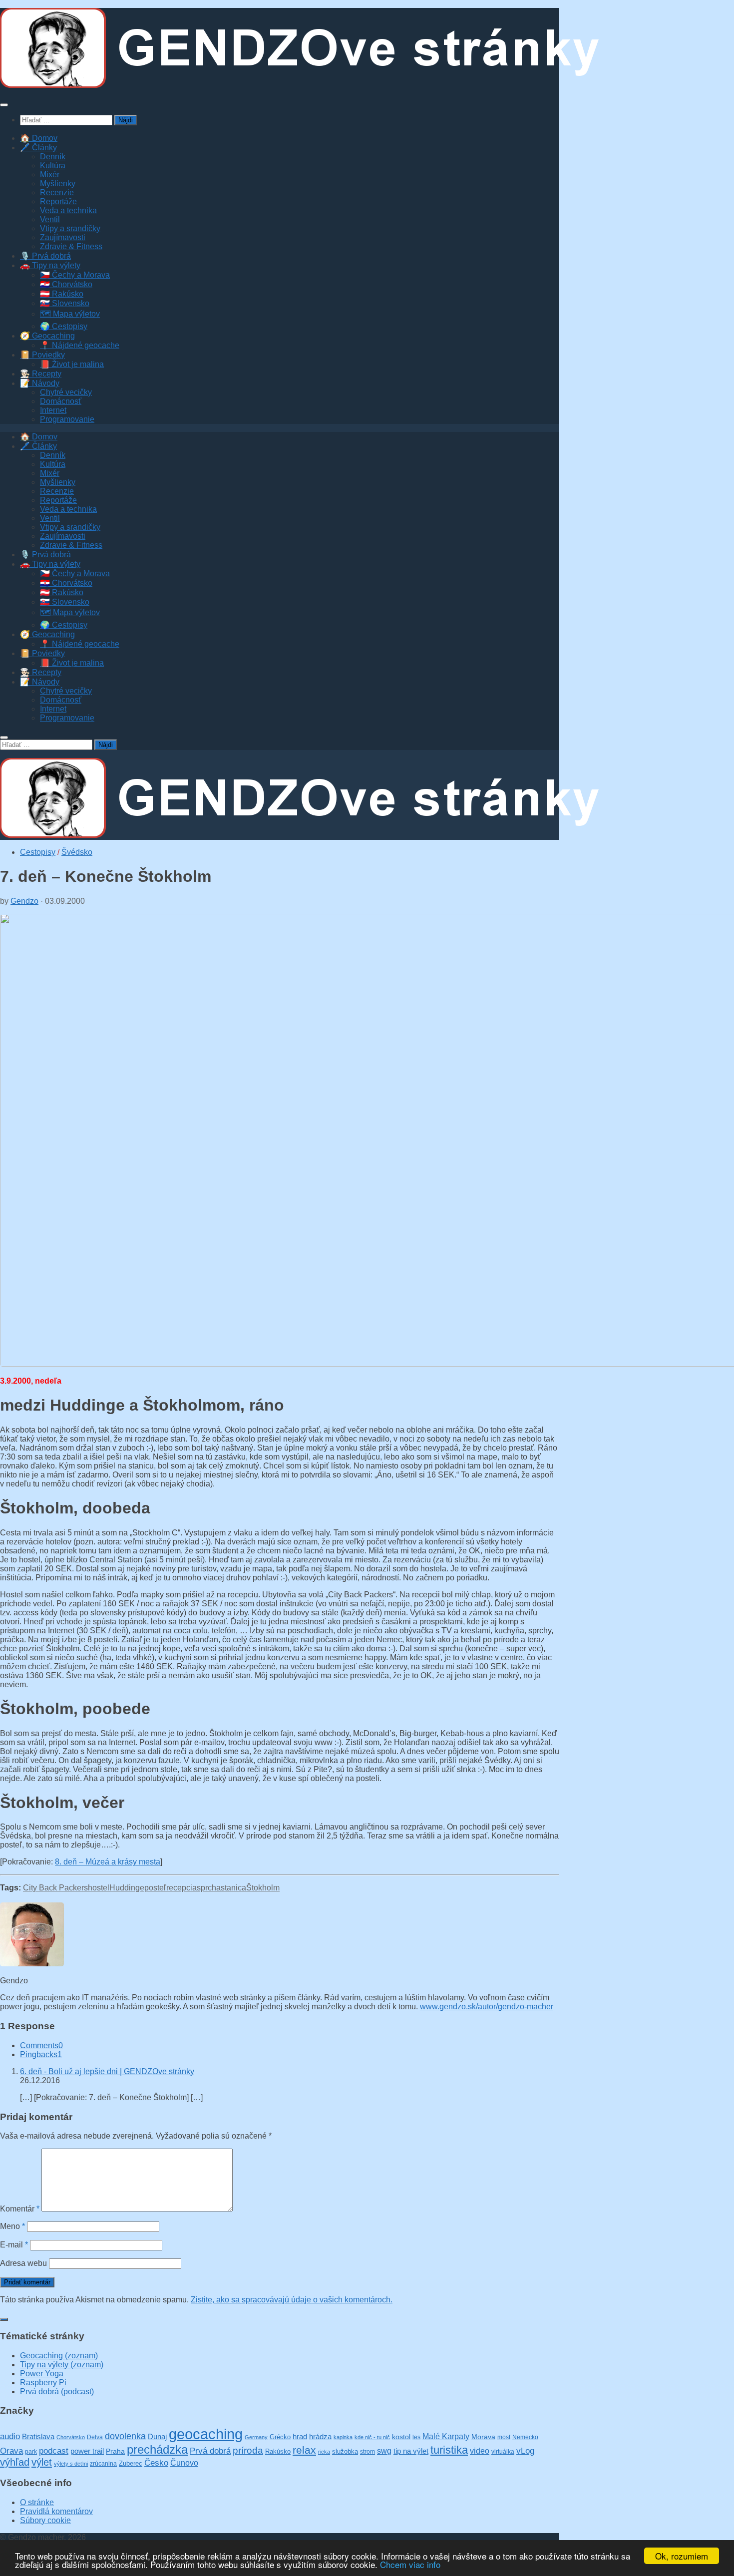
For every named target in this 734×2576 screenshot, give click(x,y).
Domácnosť (61, 401)
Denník (53, 157)
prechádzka (157, 2449)
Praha (115, 2451)
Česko (156, 2463)
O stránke (37, 2502)
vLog (525, 2451)
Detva (95, 2437)
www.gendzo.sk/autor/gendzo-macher (487, 2007)
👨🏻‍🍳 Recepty (41, 374)
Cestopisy (38, 852)
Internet (53, 410)
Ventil (50, 219)
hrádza (320, 2437)
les (416, 2437)
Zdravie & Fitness (71, 246)
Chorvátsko (71, 2437)
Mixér (50, 175)
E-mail (14, 2245)
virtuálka (503, 2452)
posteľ (155, 1888)
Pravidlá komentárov (56, 2511)
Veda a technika (68, 210)
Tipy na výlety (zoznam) (62, 2365)
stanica (233, 1888)
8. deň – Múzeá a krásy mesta (108, 1862)
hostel (99, 1888)
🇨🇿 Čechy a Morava (75, 275)
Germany (256, 2437)
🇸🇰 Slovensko (65, 303)
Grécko (280, 2437)
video (480, 2451)
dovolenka (125, 2436)
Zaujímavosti (63, 237)
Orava (11, 2451)
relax (304, 2450)
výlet (42, 2462)
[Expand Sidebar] (4, 2319)
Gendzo (24, 901)
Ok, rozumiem (682, 2556)
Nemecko (525, 2437)
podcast (54, 2451)
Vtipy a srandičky (70, 228)
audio (10, 2436)
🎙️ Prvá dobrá (45, 256)
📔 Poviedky (42, 355)
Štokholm (263, 1888)
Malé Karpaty (446, 2436)
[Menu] (4, 105)
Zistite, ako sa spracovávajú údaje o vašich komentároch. (292, 2300)
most (504, 2437)
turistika (449, 2450)
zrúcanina (103, 2464)
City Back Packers (55, 1888)
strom (367, 2452)
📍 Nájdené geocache (80, 345)
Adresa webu (23, 2263)
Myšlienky (58, 184)
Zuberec (131, 2463)
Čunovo (184, 2463)
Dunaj (157, 2437)
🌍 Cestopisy (64, 326)
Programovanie (67, 419)
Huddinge (127, 1888)
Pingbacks (41, 2054)
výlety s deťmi (71, 2464)
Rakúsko (278, 2451)
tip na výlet (411, 2451)
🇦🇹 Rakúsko (62, 294)
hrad (300, 2436)
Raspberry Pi (43, 2383)
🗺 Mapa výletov (70, 314)
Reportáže (58, 201)
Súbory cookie (45, 2520)
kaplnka (343, 2437)
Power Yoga (42, 2374)
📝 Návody (40, 383)
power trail (87, 2451)
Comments (41, 2045)
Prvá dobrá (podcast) (57, 2392)
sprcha (209, 1888)
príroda (248, 2450)
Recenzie (57, 192)
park (31, 2451)
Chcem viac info (410, 2564)
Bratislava (38, 2436)
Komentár (20, 2209)
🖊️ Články (38, 148)
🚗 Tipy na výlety (50, 265)
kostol (401, 2437)
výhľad (15, 2462)
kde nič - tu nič (372, 2437)
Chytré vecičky (66, 392)
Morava (483, 2437)
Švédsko (77, 852)
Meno (12, 2226)
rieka (324, 2452)
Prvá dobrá (210, 2451)
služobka (345, 2451)
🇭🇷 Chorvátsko (66, 284)
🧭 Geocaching (47, 336)
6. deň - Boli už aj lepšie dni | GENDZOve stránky (107, 2071)
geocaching (206, 2434)
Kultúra (53, 166)
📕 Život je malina (72, 364)
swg (384, 2451)
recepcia (182, 1888)
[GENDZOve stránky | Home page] (300, 85)
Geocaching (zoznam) (59, 2356)
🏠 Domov (39, 138)
